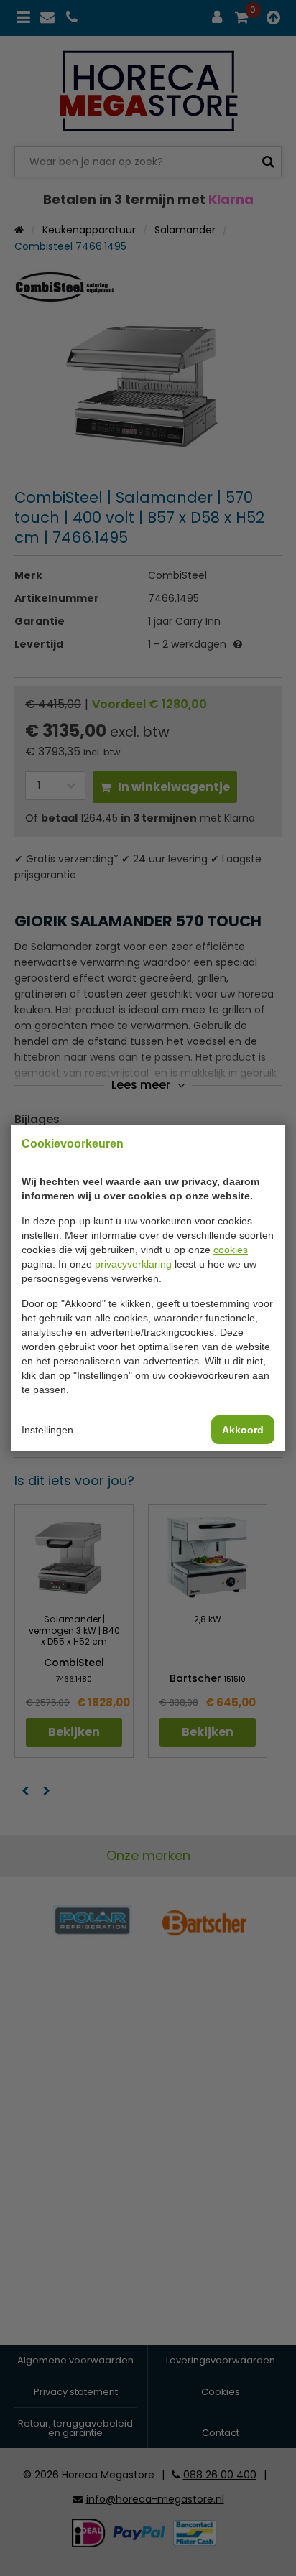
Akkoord (243, 1430)
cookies (231, 1250)
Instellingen (47, 1430)
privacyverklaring (133, 1264)
